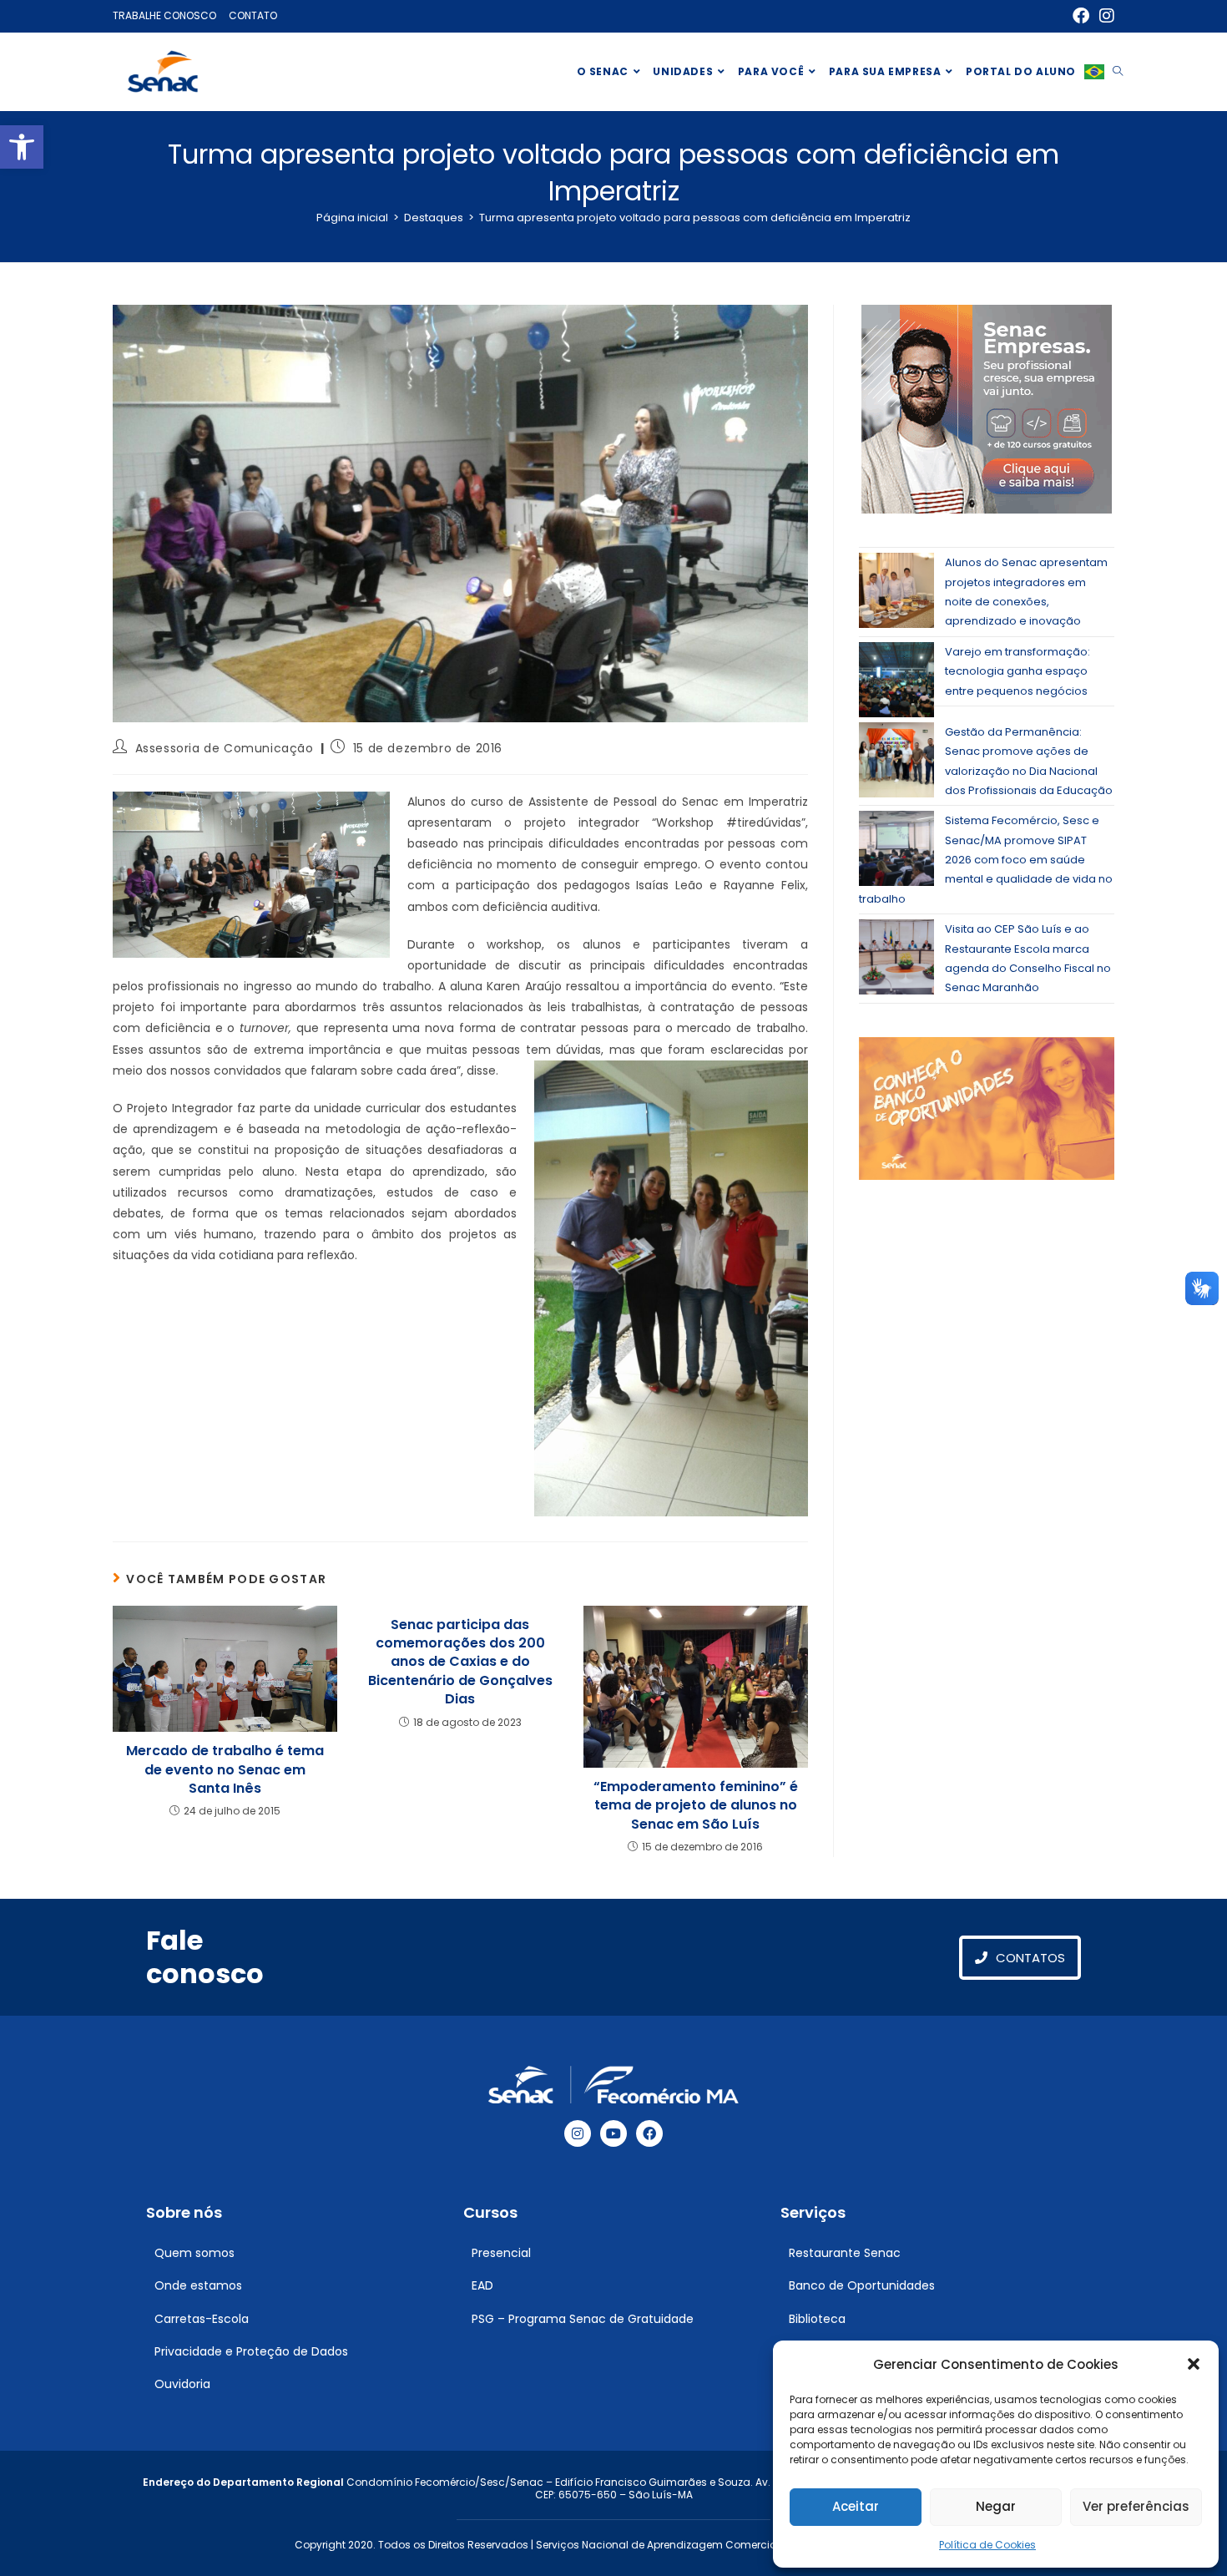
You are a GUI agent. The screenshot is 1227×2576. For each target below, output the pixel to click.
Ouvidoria (182, 2384)
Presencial (501, 2253)
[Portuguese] (1094, 72)
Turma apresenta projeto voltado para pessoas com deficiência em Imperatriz (695, 218)
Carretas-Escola (202, 2319)
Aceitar (856, 2506)
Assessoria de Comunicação (225, 748)
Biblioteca (817, 2319)
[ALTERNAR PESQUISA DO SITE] (1118, 72)
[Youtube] (613, 2133)
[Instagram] (578, 2133)
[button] (22, 147)
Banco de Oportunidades (862, 2285)
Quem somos (194, 2253)
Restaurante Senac (845, 2253)
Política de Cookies (987, 2545)
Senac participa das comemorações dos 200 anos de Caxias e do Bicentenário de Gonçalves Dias (460, 1663)
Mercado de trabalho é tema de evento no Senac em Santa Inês (225, 1770)
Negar (996, 2506)
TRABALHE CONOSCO (164, 15)
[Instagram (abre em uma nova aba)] (1104, 16)
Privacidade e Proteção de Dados (251, 2351)
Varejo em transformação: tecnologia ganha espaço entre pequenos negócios (1017, 671)
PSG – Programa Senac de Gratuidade (583, 2319)
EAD (482, 2285)
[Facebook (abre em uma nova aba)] (1081, 16)
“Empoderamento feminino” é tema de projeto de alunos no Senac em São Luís (696, 1806)
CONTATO (253, 15)
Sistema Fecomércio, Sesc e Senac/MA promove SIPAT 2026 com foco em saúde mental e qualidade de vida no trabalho (986, 860)
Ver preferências (1136, 2506)
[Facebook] (649, 2133)
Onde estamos (198, 2285)
